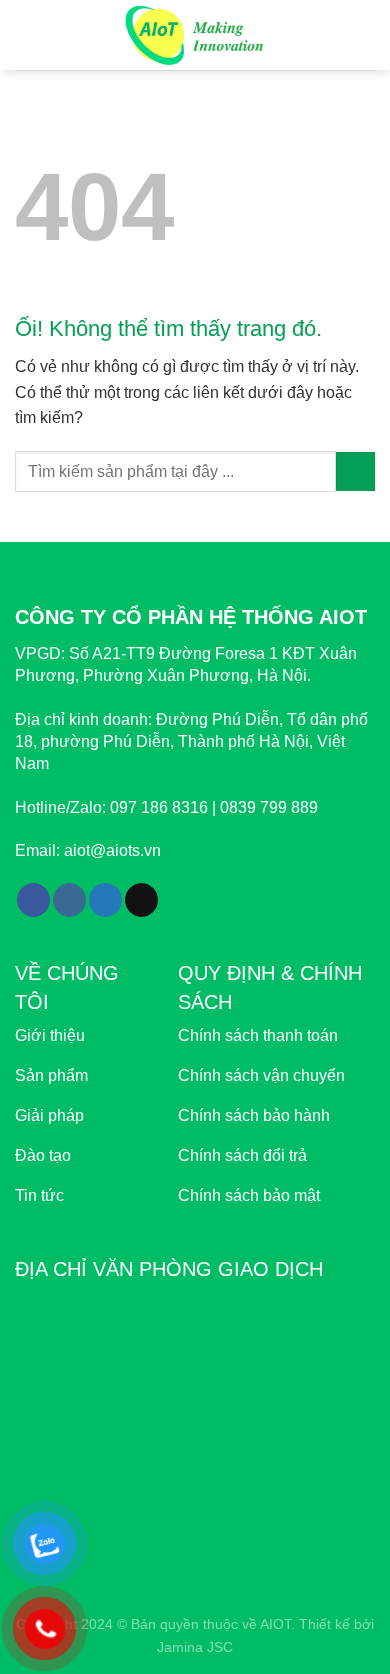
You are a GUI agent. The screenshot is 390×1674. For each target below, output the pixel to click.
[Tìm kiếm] (367, 35)
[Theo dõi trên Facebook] (33, 900)
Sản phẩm (51, 1075)
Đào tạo (43, 1155)
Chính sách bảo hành (254, 1115)
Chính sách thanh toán (258, 1035)
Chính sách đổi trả (242, 1155)
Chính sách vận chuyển (261, 1075)
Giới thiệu (50, 1035)
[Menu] (27, 34)
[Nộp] (355, 471)
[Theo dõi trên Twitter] (105, 900)
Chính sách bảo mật (249, 1195)
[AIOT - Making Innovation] (195, 34)
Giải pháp (49, 1115)
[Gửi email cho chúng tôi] (141, 900)
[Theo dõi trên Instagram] (69, 900)
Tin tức (39, 1195)
